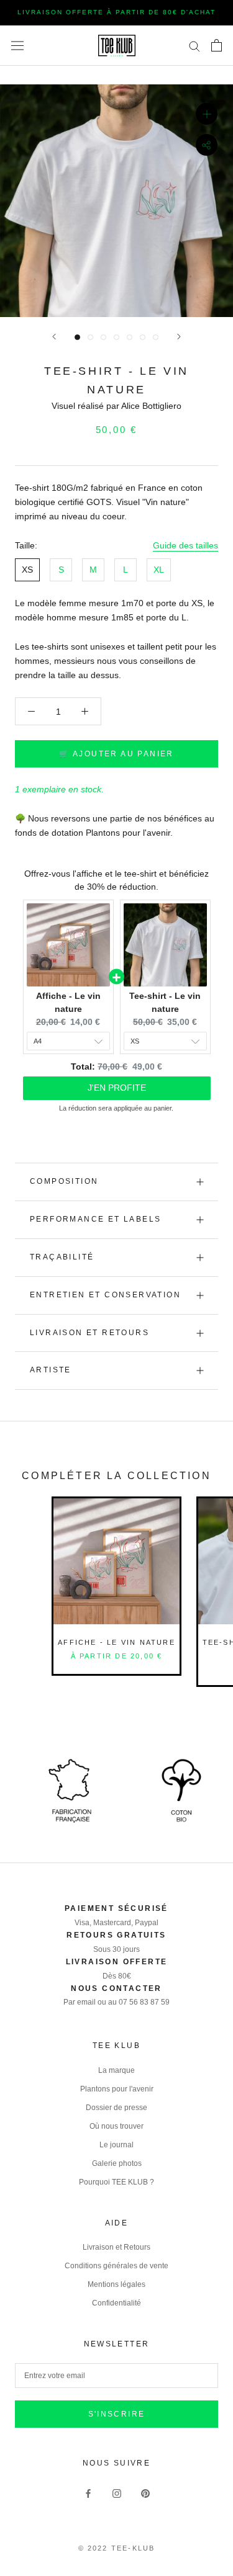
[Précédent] (54, 337)
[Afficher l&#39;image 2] (90, 337)
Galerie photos (117, 2163)
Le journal (116, 2145)
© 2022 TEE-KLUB (117, 2548)
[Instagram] (117, 2493)
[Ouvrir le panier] (217, 45)
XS (27, 570)
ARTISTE (51, 1370)
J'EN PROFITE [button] (117, 1088)
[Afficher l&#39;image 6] (143, 337)
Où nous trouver (116, 2126)
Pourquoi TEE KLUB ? (116, 2182)
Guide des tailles (185, 545)
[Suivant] (179, 337)
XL (159, 570)
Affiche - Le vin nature (116, 1642)
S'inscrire (117, 2414)
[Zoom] (207, 114)
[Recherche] (194, 46)
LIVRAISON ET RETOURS (89, 1333)
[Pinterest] (145, 2493)
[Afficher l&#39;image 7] (156, 337)
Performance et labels (95, 1219)
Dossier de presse (116, 2108)
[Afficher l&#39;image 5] (130, 337)
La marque (116, 2070)
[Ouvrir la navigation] (17, 45)
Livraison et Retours (116, 2247)
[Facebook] (88, 2493)
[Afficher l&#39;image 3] (103, 337)
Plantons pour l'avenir (117, 2089)
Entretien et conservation (105, 1295)
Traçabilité (62, 1257)
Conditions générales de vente (116, 2266)
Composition (64, 1181)
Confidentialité (116, 2303)
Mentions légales (116, 2284)
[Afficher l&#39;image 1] (77, 337)
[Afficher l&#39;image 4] (116, 337)
